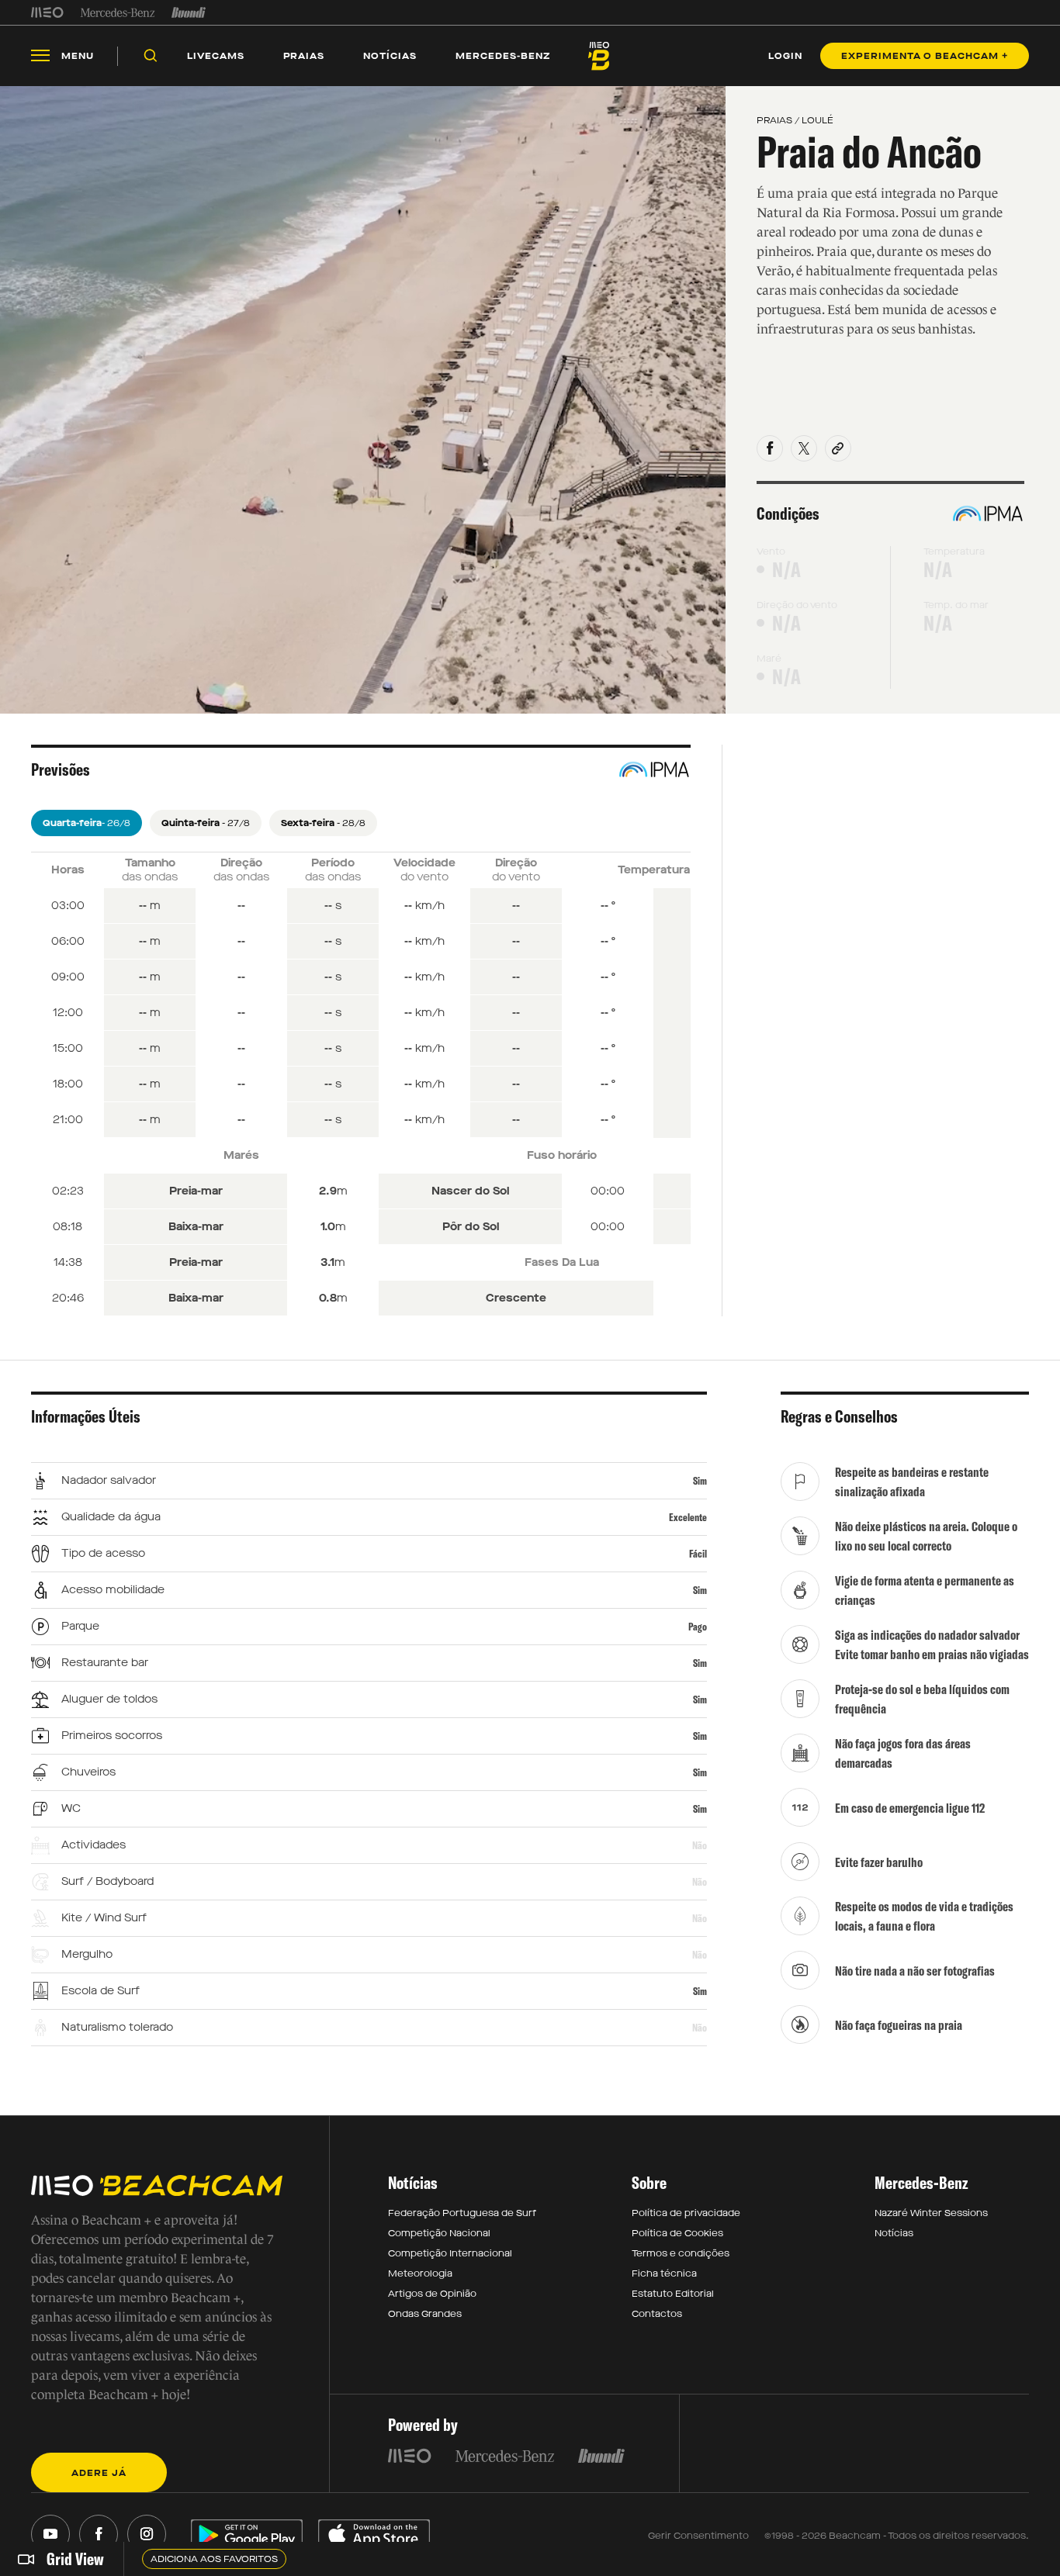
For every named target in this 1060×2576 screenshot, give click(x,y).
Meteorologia (420, 2273)
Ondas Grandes (425, 2314)
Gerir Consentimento (698, 2536)
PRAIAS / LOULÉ (795, 120)
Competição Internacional (450, 2253)
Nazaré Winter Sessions (931, 2213)
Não (700, 1845)
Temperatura (954, 552)
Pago (698, 1627)
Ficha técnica (664, 2273)
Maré (769, 659)
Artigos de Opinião (432, 2294)
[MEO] (47, 12)
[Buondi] (189, 12)
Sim (700, 1481)
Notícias (894, 2233)
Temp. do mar (956, 605)
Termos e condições (681, 2253)
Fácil (698, 1554)
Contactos (657, 2314)
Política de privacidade (686, 2213)
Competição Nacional (439, 2233)
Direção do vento (797, 605)
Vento (771, 552)
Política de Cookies (677, 2233)
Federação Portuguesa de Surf (462, 2213)
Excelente (688, 1517)
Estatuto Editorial (673, 2294)
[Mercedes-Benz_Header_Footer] (118, 12)
